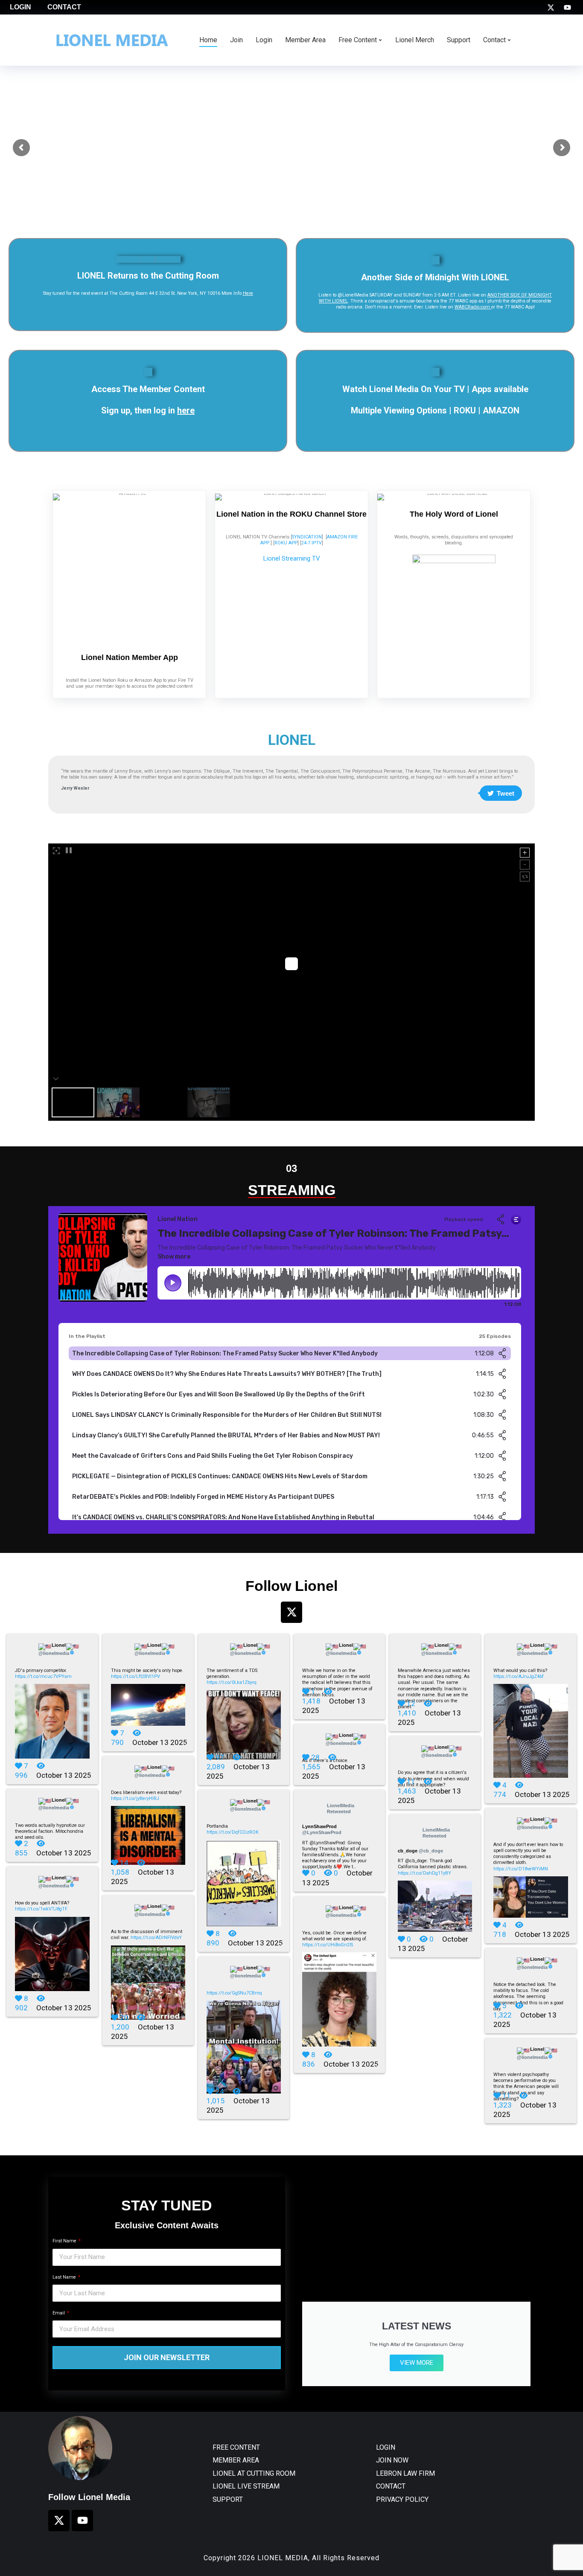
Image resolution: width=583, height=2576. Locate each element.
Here (248, 293)
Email (59, 2313)
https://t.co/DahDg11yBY (424, 1873)
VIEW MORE (417, 2363)
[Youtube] (567, 7)
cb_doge (420, 1851)
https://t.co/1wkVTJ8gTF (41, 1909)
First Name (65, 2241)
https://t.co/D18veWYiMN (521, 1869)
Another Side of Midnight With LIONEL (435, 277)
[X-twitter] (551, 7)
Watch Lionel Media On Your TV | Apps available (435, 389)
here (186, 410)
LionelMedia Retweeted (341, 1808)
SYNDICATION (307, 537)
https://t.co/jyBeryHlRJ (135, 1798)
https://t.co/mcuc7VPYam (43, 1676)
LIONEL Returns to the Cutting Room (148, 276)
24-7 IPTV (312, 543)
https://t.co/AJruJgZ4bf (519, 1676)
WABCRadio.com (473, 307)
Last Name (65, 2277)
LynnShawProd (322, 1829)
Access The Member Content (148, 389)
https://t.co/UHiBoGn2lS (328, 1945)
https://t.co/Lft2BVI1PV (136, 1676)
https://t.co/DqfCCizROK (233, 1832)
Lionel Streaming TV (292, 558)
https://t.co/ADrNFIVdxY (156, 1938)
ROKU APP (286, 543)
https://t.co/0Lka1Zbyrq (232, 1682)
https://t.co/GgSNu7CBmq (234, 1993)
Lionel (54, 1649)
